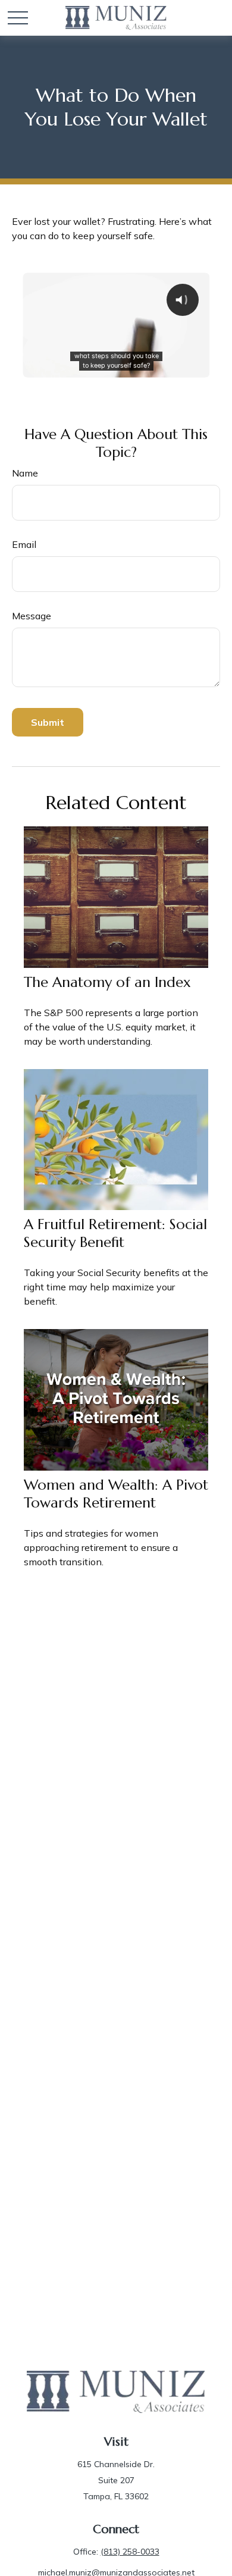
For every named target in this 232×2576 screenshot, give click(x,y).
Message (32, 616)
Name (25, 473)
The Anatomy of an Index (107, 982)
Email (24, 544)
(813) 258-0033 (130, 2552)
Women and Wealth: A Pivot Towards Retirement (116, 1494)
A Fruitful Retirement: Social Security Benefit (115, 1233)
